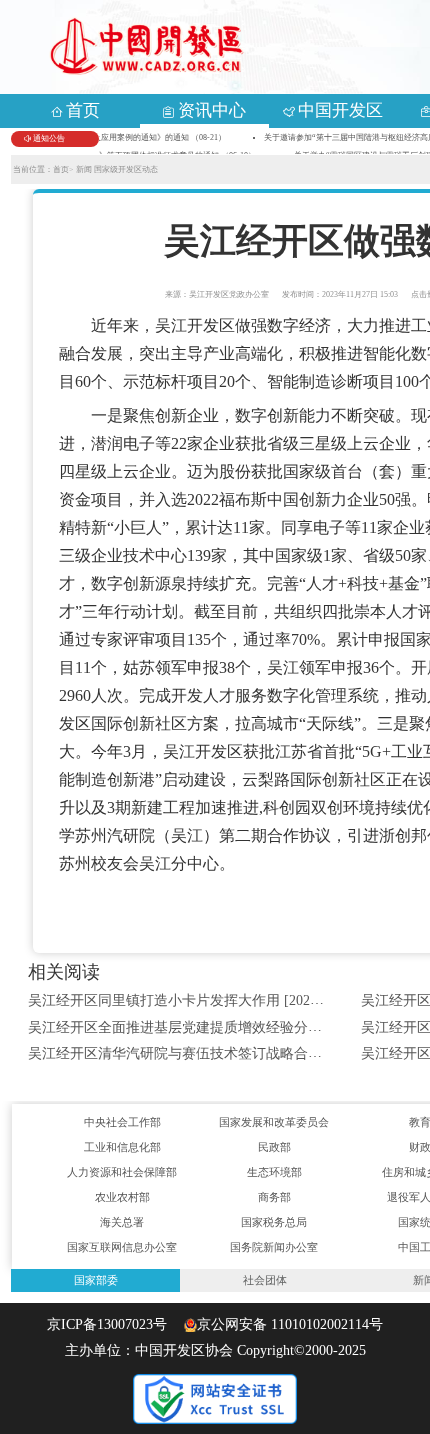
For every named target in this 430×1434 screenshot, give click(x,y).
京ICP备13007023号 (113, 1324)
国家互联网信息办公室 (122, 1247)
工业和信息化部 (122, 1147)
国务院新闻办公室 (274, 1247)
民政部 (274, 1147)
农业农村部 (122, 1197)
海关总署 (122, 1222)
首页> (63, 169)
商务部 (274, 1197)
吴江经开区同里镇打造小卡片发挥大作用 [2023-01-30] (194, 1000)
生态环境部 (274, 1172)
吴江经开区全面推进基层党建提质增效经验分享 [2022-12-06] (215, 1027)
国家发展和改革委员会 (274, 1122)
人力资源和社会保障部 (122, 1172)
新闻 (85, 169)
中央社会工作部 (122, 1122)
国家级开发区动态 (126, 169)
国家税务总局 (274, 1222)
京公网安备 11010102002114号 (290, 1324)
